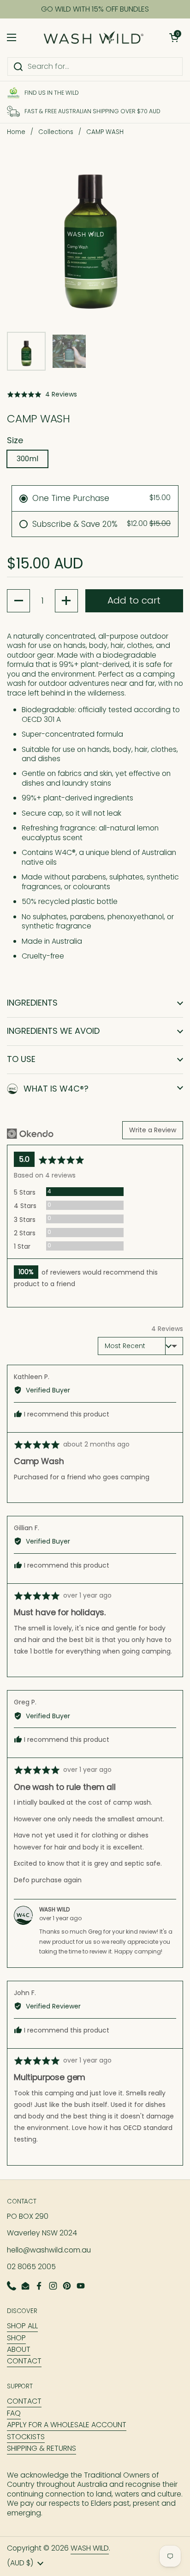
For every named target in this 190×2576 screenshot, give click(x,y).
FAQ (14, 2413)
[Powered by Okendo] (30, 1134)
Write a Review (153, 1130)
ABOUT (19, 2349)
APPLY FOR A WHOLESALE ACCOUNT (67, 2425)
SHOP (16, 2338)
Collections (56, 132)
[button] (174, 37)
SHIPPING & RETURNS (42, 2448)
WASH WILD (90, 2548)
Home (16, 132)
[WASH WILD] (93, 38)
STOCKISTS (26, 2437)
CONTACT (24, 2361)
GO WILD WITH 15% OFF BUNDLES (95, 9)
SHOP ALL (22, 2326)
